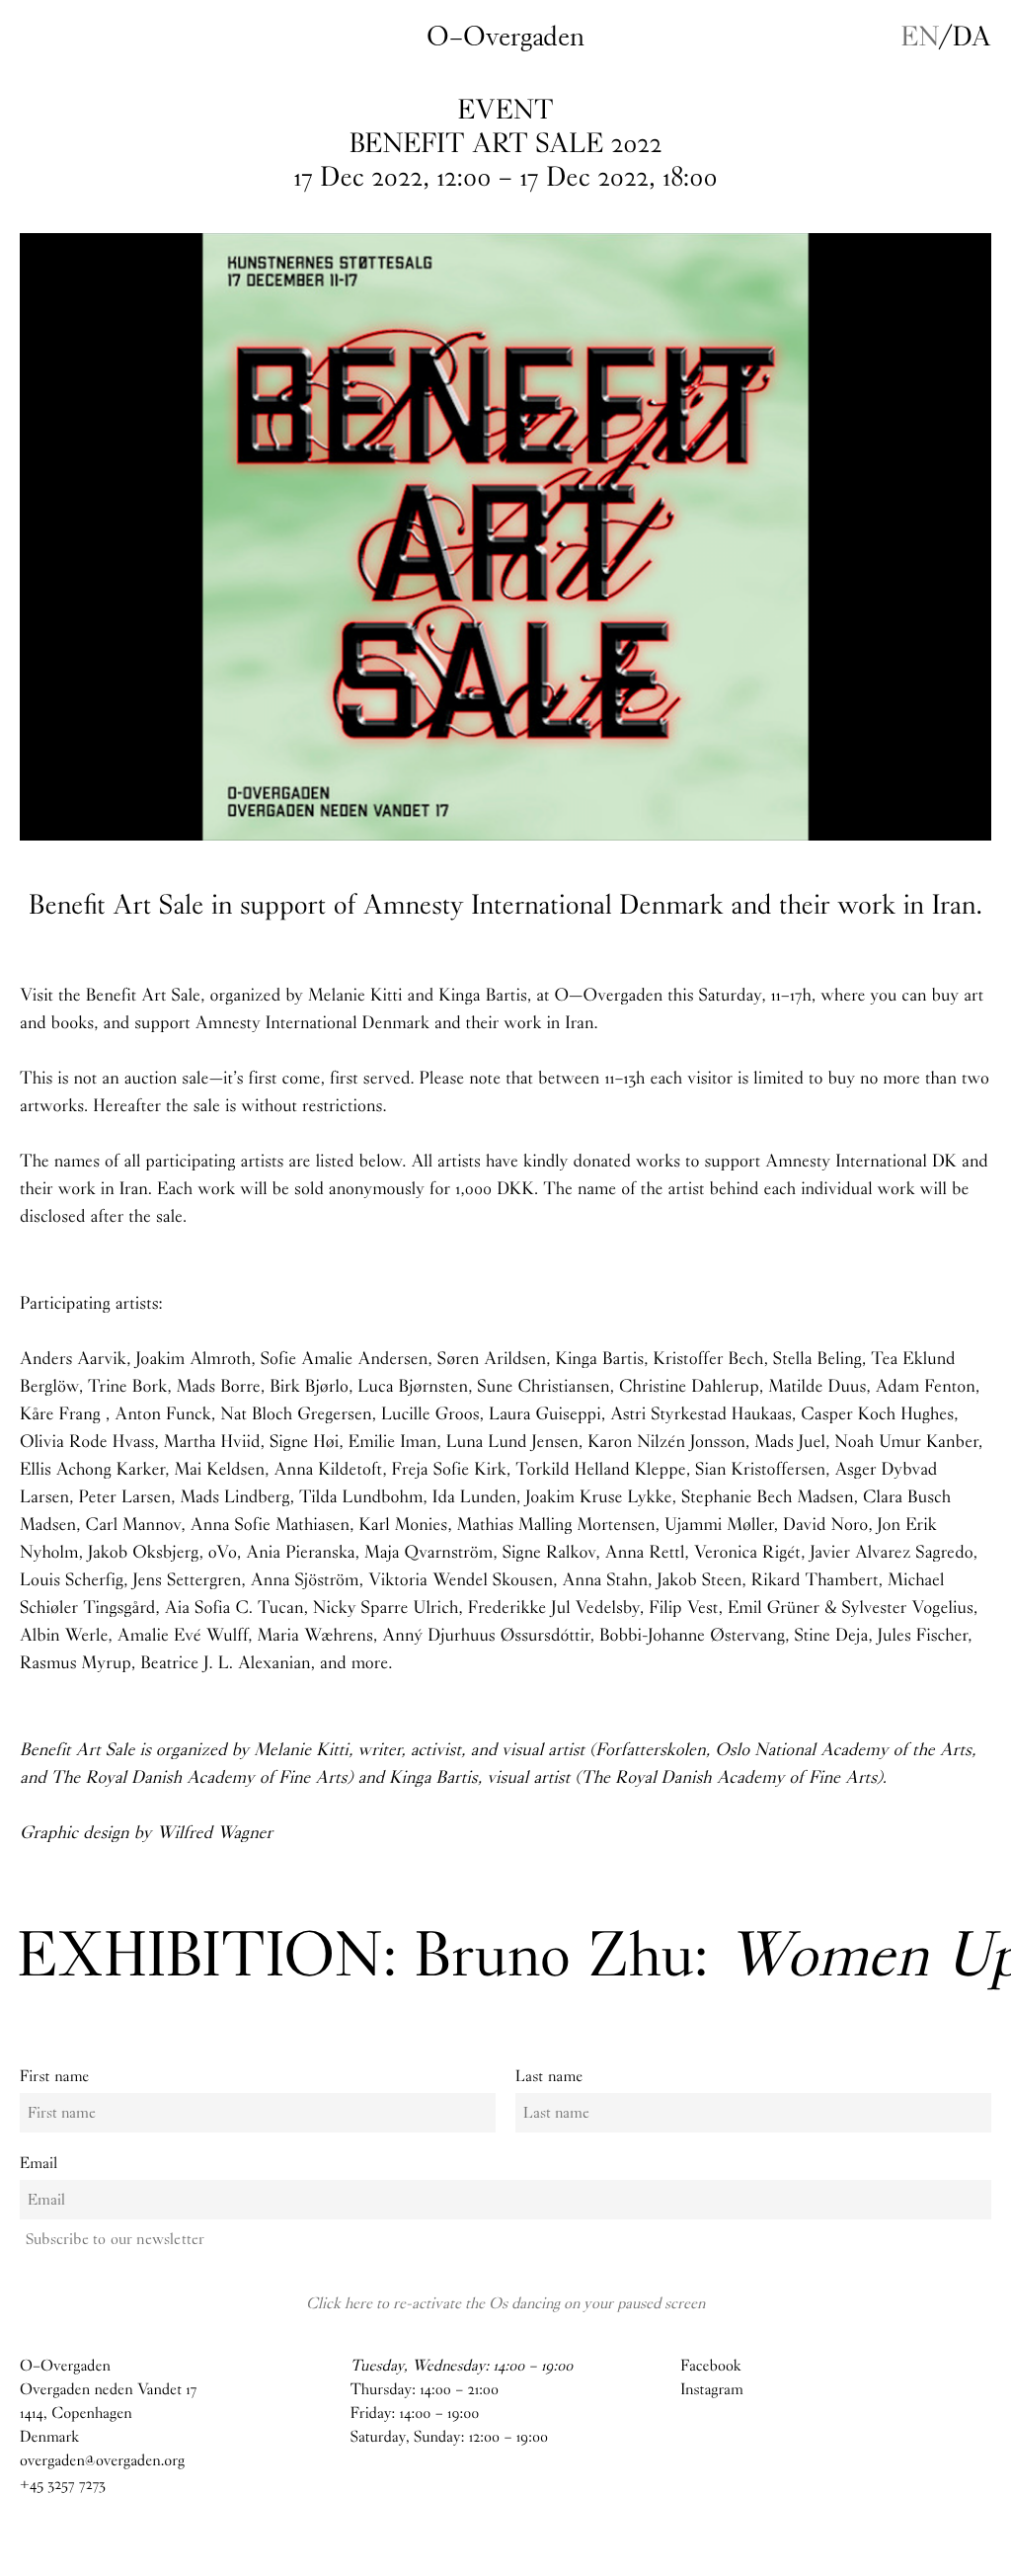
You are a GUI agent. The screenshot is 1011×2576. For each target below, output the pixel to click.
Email (39, 2164)
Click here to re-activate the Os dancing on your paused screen (505, 2303)
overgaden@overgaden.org (102, 2461)
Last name (549, 2077)
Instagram (712, 2390)
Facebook (710, 2366)
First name (55, 2077)
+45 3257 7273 (63, 2485)
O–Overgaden (505, 37)
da (972, 37)
